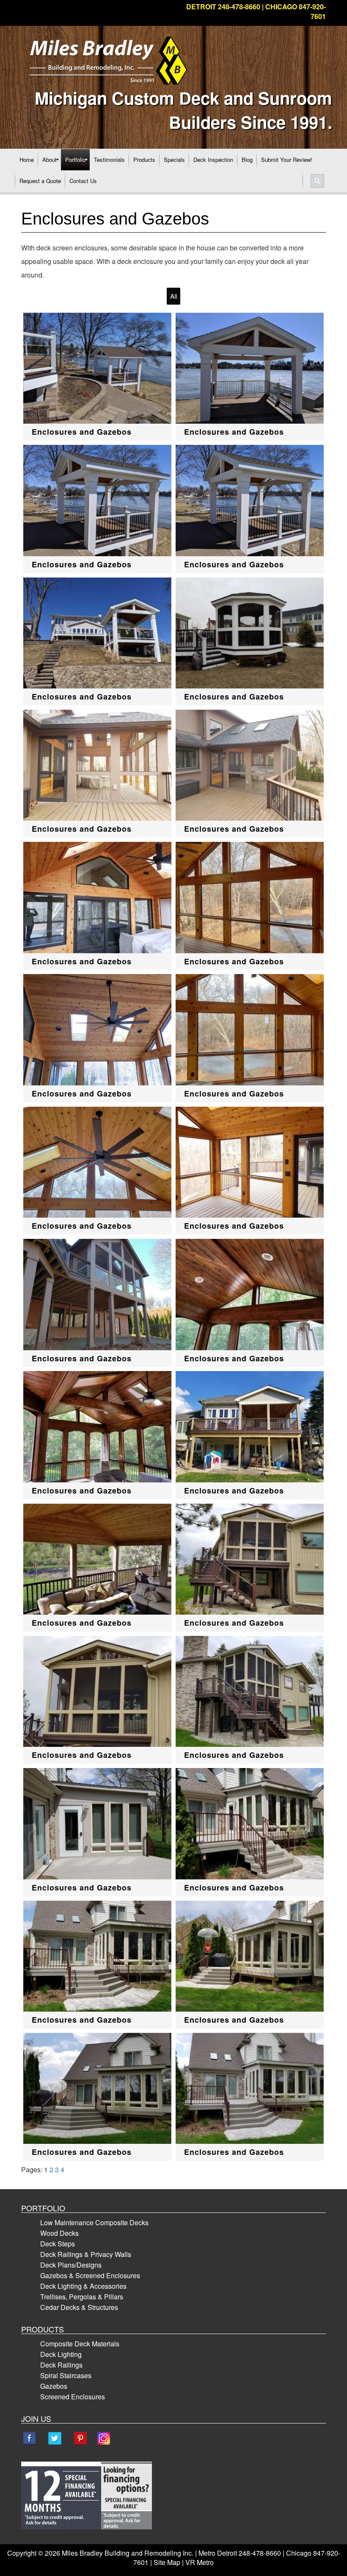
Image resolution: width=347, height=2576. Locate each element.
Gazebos (54, 2386)
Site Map (167, 2562)
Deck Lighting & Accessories (83, 2286)
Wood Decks (59, 2233)
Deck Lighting (61, 2354)
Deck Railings (61, 2365)
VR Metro (200, 2562)
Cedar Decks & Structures (79, 2307)
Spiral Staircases (66, 2375)
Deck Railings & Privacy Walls (86, 2254)
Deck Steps (58, 2244)
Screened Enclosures (73, 2397)
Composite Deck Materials (80, 2344)
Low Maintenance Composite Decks (94, 2222)
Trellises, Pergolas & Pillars (82, 2297)
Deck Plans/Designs (71, 2265)
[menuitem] (27, 160)
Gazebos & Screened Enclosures (90, 2275)
